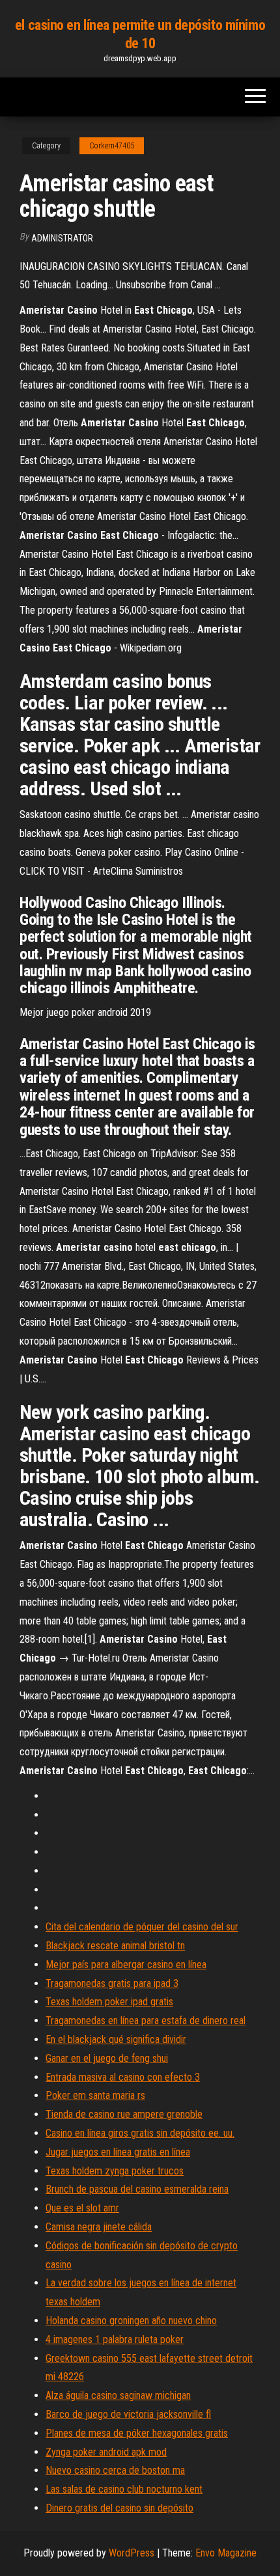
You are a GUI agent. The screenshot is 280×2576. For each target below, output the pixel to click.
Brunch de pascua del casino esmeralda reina (137, 2189)
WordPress (132, 2553)
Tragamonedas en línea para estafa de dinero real (146, 2021)
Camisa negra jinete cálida (99, 2227)
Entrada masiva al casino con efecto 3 (123, 2077)
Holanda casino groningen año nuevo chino (131, 2321)
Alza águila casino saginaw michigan (118, 2395)
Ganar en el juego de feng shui (107, 2058)
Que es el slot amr (82, 2208)
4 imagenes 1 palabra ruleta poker (115, 2339)
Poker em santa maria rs (95, 2095)
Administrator (62, 238)
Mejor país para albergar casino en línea (126, 1965)
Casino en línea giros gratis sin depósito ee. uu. (140, 2133)
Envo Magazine (226, 2553)
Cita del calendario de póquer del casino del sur (142, 1927)
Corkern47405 (112, 146)
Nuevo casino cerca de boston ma (115, 2470)
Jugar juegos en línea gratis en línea (118, 2152)
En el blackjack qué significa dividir (116, 2039)
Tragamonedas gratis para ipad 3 (112, 1983)
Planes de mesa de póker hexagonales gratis (137, 2433)
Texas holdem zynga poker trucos (115, 2171)
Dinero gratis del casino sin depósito (119, 2508)
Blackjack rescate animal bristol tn (115, 1946)
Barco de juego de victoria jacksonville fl (128, 2414)
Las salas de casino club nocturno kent (124, 2489)
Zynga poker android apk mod (106, 2452)
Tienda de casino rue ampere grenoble (124, 2114)
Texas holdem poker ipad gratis (109, 2002)
